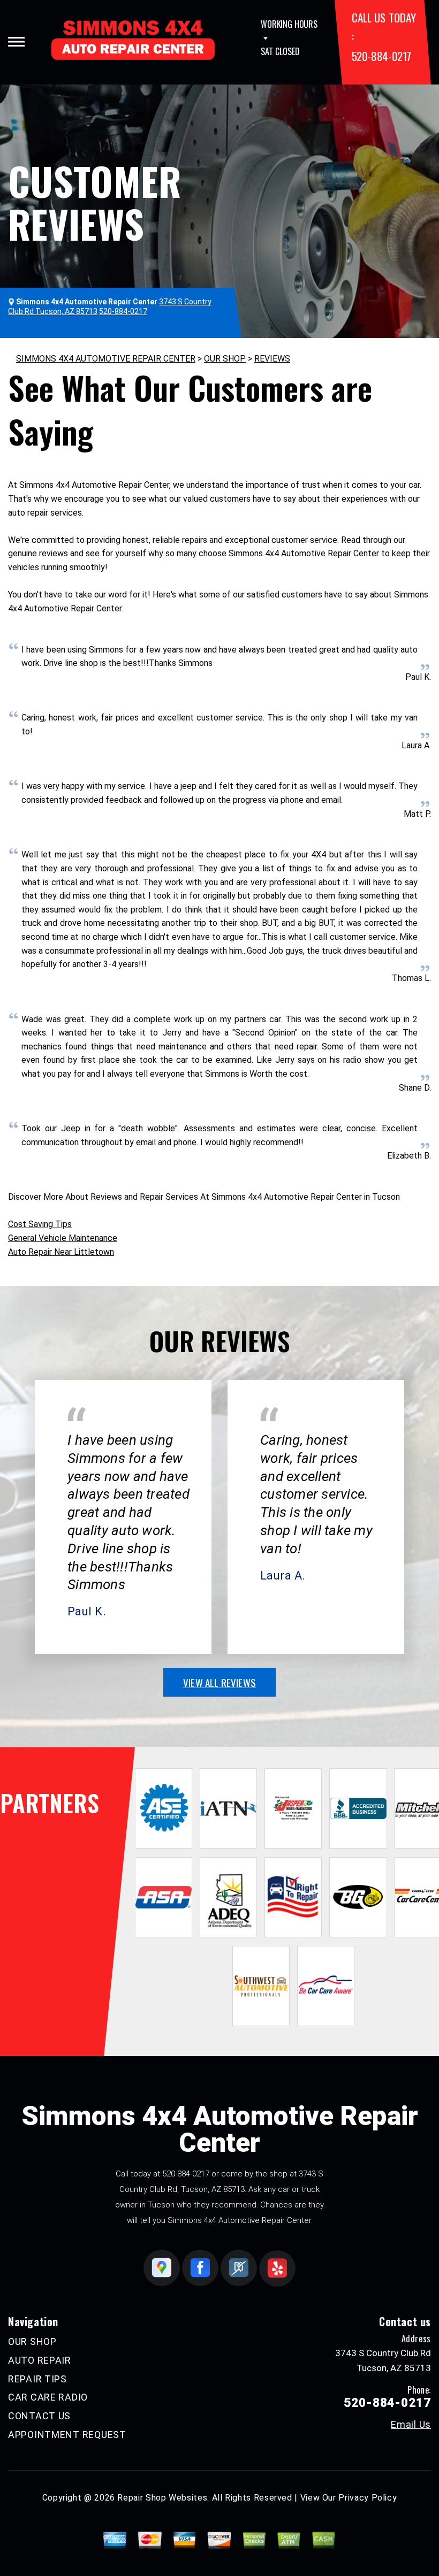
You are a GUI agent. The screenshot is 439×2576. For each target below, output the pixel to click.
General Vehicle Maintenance (63, 1238)
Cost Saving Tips (40, 1224)
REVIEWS (272, 359)
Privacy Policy (368, 2498)
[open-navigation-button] (16, 42)
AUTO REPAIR (40, 2360)
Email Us (411, 2425)
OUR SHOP (225, 359)
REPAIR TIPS (37, 2379)
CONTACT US (39, 2416)
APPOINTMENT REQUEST (67, 2435)
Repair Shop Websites (162, 2498)
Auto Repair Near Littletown (61, 1252)
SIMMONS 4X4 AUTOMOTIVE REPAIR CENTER (106, 359)
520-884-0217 (381, 56)
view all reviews (219, 1682)
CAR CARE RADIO (48, 2397)
